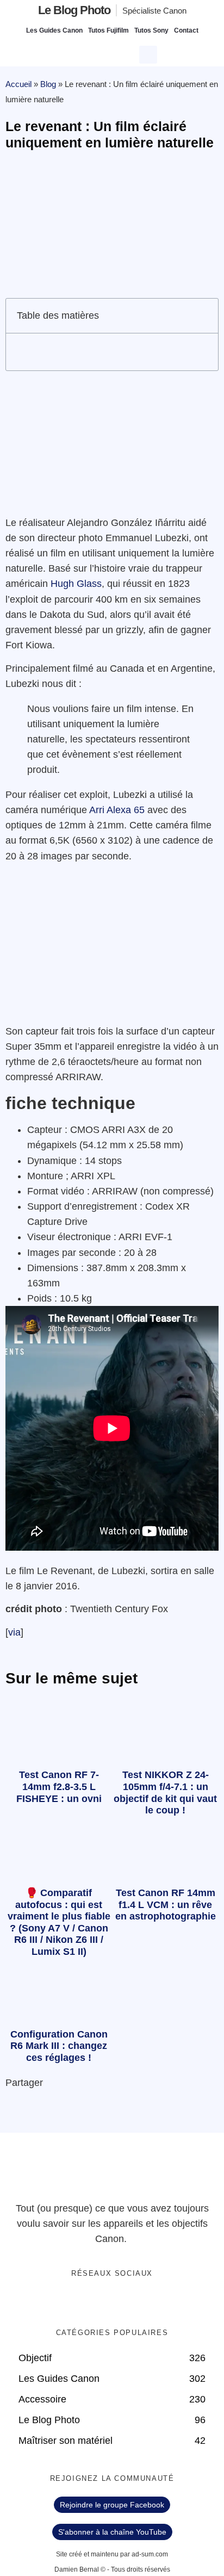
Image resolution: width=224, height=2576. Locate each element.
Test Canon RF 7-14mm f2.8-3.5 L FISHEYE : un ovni (59, 1787)
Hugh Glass (76, 584)
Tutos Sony (151, 30)
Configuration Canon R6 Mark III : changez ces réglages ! (59, 2046)
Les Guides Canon (54, 30)
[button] (150, 53)
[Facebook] (79, 2302)
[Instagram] (146, 2302)
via (14, 1632)
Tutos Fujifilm (108, 30)
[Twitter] (101, 2302)
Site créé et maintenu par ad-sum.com (112, 2554)
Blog (48, 84)
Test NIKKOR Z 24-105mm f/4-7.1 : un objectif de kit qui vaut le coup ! (165, 1792)
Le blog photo (74, 10)
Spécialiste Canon (154, 11)
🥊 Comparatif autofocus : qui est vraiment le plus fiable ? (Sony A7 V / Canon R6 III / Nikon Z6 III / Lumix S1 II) (59, 1922)
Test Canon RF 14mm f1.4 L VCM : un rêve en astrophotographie (166, 1905)
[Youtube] (123, 2302)
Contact (186, 30)
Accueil (18, 84)
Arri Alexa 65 (117, 810)
